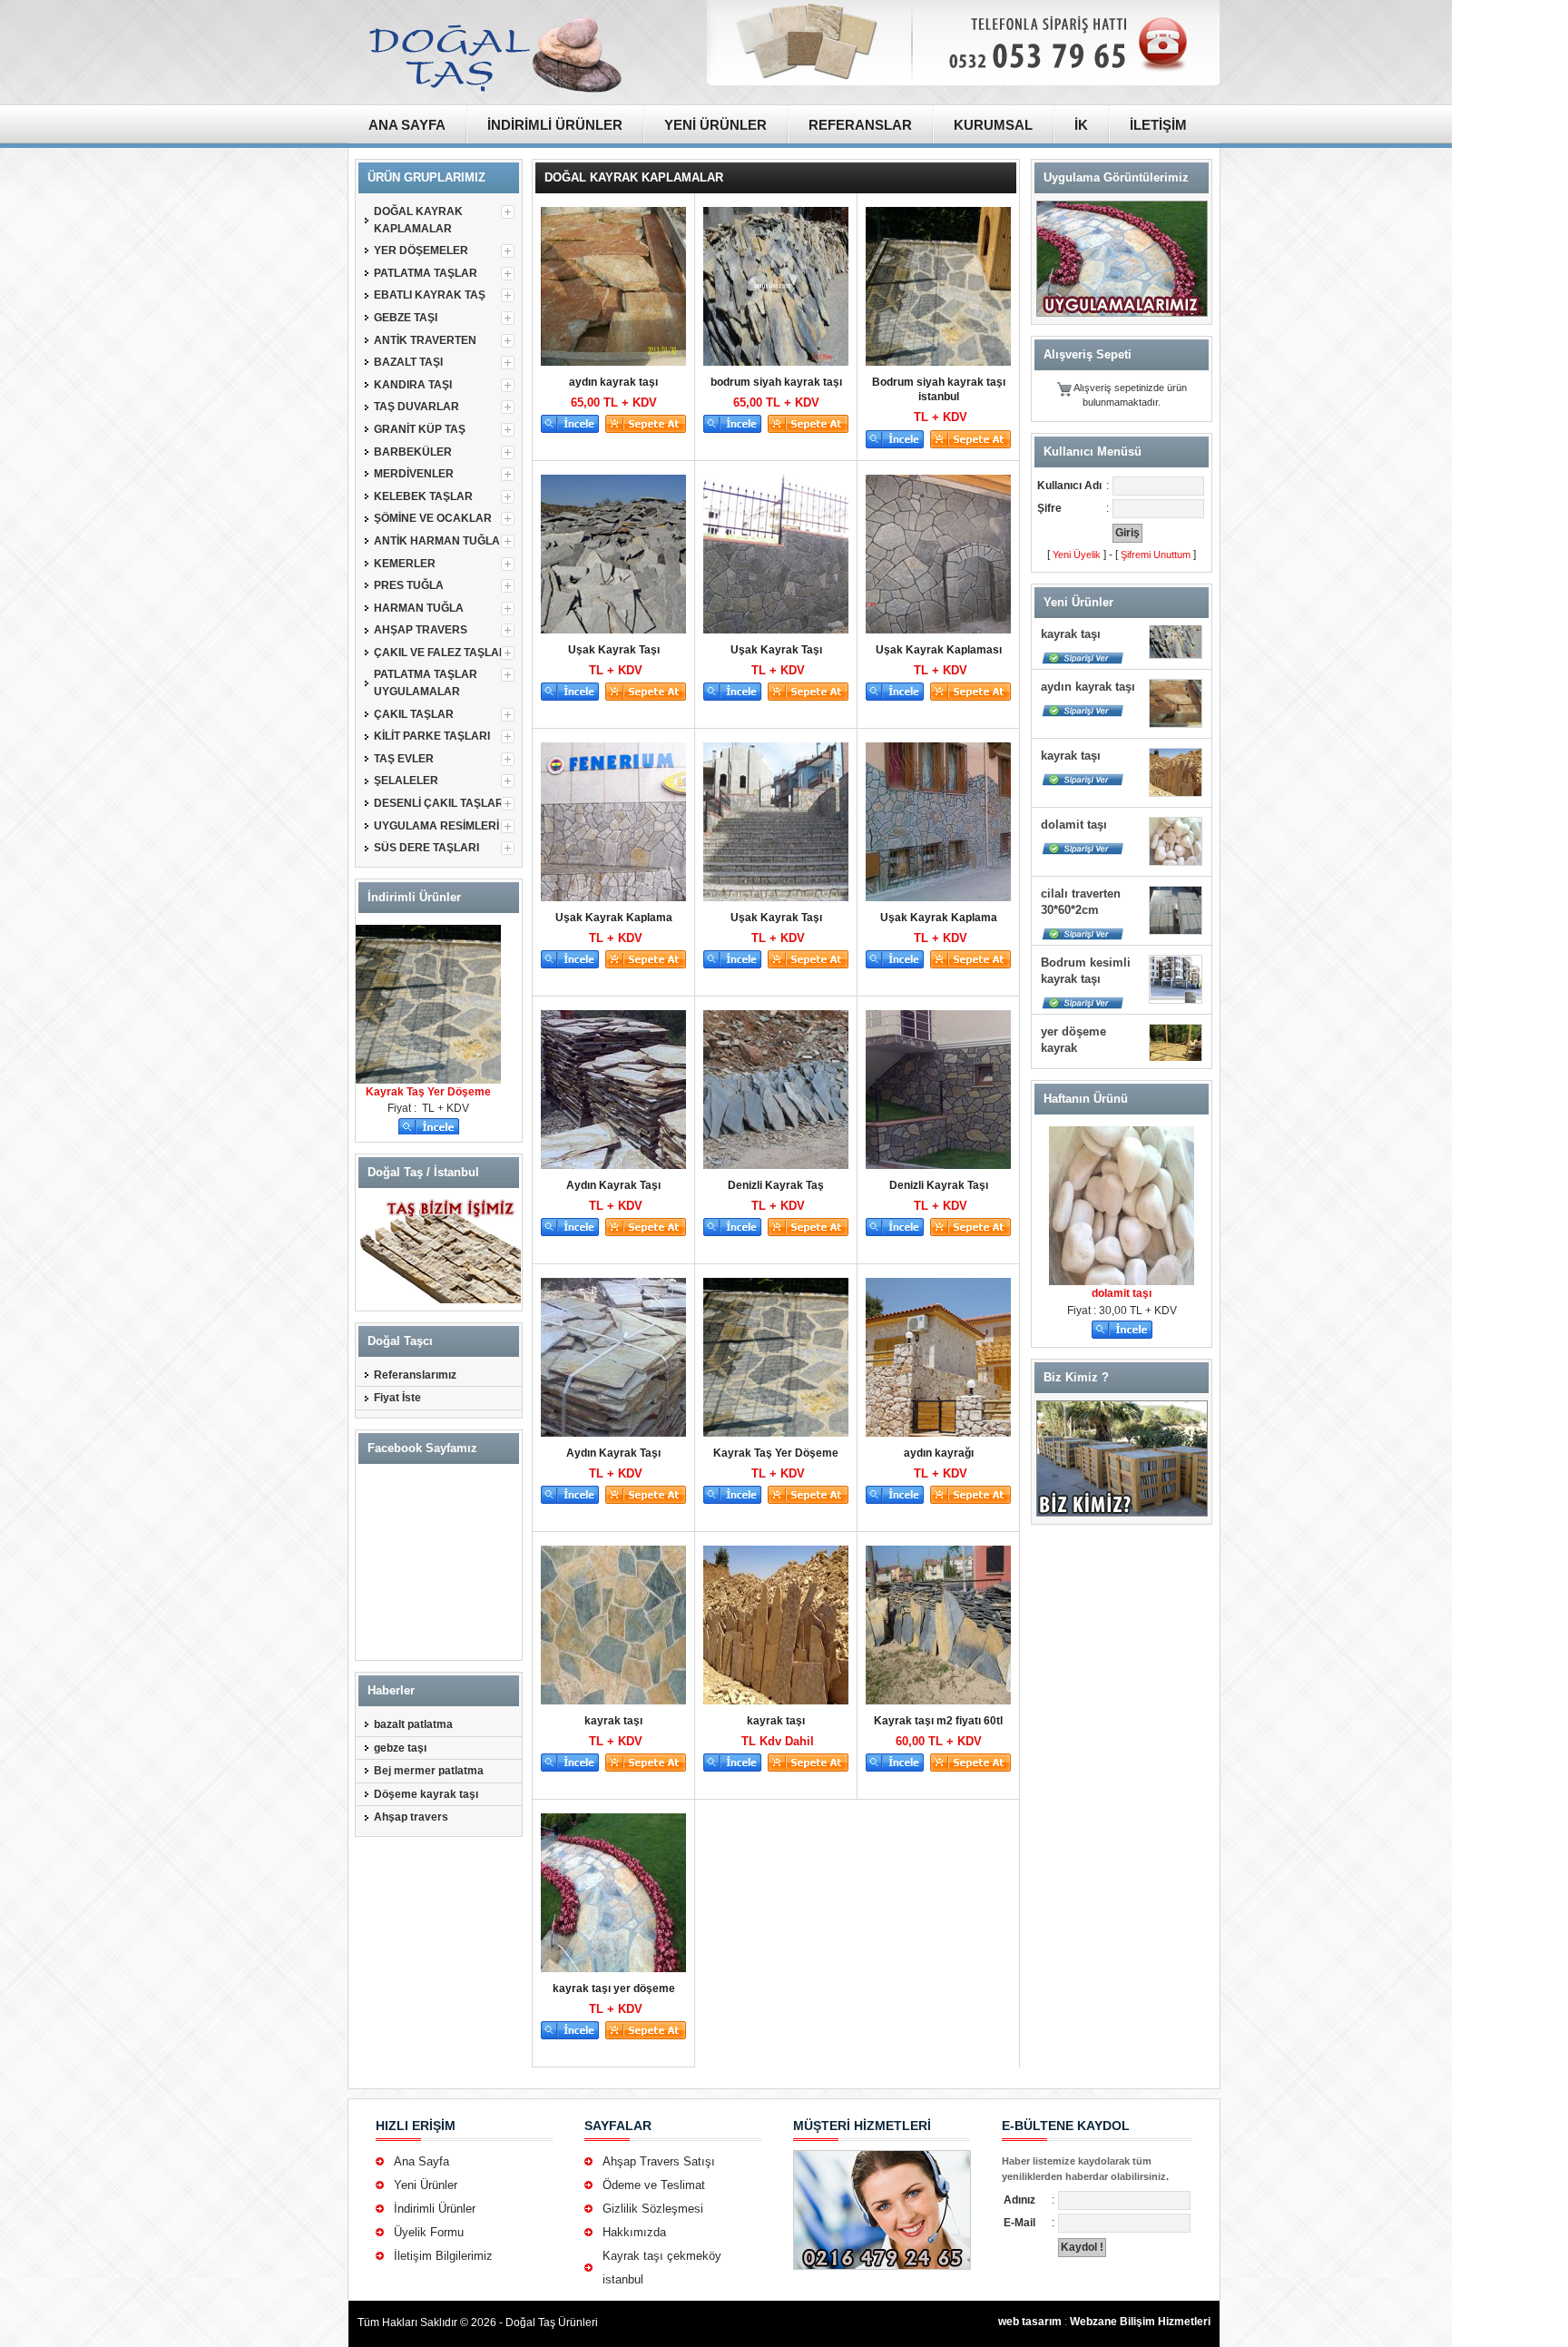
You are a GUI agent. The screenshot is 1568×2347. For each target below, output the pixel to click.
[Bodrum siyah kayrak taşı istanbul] (936, 286)
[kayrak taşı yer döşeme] (612, 1893)
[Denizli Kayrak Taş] (774, 1090)
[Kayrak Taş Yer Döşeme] (428, 928)
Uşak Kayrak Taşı (614, 650)
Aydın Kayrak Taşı (613, 1185)
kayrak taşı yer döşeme (614, 1989)
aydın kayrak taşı (613, 382)
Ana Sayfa (421, 2161)
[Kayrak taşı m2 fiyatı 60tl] (936, 1625)
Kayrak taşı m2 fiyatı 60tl (938, 1721)
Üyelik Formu (429, 2232)
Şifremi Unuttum (1156, 555)
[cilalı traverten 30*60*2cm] (1176, 866)
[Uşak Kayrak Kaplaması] (936, 554)
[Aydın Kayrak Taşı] (612, 1090)
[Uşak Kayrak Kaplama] (612, 822)
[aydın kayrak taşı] (612, 286)
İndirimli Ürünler (435, 2209)
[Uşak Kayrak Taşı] (612, 554)
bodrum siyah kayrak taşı (776, 382)
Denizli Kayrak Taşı (939, 1185)
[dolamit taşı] (1176, 797)
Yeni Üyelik (1077, 555)
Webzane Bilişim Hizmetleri (1140, 2322)
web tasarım (1030, 2322)
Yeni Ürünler (426, 2185)
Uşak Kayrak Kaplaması (939, 650)
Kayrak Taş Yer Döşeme (428, 1092)
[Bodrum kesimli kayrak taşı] (1176, 935)
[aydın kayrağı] (936, 1357)
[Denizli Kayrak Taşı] (936, 1090)
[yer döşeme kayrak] (1176, 1004)
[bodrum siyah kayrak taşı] (774, 286)
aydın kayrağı (939, 1453)
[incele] (429, 1125)
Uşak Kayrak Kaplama (614, 918)
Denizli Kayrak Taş (776, 1185)
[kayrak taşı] (612, 1625)
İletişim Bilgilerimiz (443, 2256)
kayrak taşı (613, 1721)
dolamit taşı (1074, 780)
